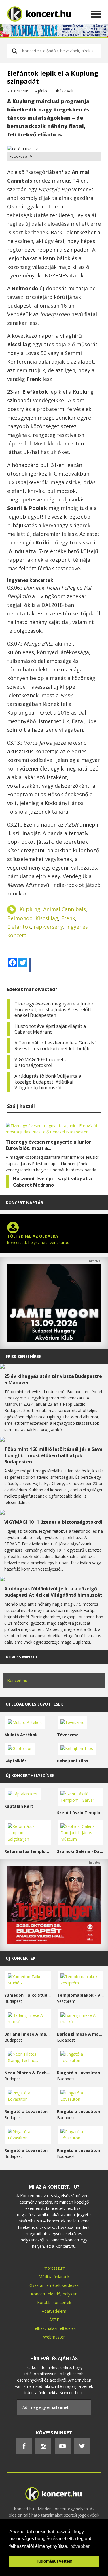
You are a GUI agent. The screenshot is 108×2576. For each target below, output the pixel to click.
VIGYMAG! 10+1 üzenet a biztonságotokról (41, 1062)
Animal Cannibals (65, 909)
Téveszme (68, 1735)
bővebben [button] (80, 2546)
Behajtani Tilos (73, 1761)
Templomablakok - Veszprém (80, 1995)
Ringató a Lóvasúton (79, 2073)
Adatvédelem (54, 2311)
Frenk (68, 918)
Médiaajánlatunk (54, 2277)
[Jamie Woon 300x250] (54, 1340)
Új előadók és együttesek (34, 1704)
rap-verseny (48, 927)
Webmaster (54, 2337)
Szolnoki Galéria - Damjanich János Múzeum (80, 1851)
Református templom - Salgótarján (28, 1851)
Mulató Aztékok (21, 1735)
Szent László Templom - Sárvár (80, 1813)
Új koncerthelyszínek (30, 1775)
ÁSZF (54, 2320)
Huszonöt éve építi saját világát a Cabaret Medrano (50, 1029)
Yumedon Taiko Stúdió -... (28, 1995)
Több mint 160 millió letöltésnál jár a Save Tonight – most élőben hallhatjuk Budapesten (53, 1455)
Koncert (38, 2294)
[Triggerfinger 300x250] (54, 1942)
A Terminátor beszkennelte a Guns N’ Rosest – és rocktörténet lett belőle (55, 1046)
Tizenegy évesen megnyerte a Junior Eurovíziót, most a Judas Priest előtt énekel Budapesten (54, 1009)
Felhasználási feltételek (54, 2328)
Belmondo (20, 918)
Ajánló (41, 91)
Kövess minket (22, 1657)
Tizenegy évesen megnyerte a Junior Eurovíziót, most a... (48, 1145)
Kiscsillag (47, 918)
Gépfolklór (15, 1761)
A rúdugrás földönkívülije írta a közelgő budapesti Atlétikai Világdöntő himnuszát (48, 1082)
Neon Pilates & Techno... (28, 2073)
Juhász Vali (63, 91)
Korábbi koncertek (54, 2302)
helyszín (70, 2294)
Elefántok (19, 927)
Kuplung (30, 909)
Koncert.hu (17, 1680)
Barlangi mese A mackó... (28, 2034)
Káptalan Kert (19, 1806)
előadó (54, 2294)
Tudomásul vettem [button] (54, 2561)
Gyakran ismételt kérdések (54, 2285)
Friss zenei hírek (24, 1356)
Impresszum (54, 2268)
